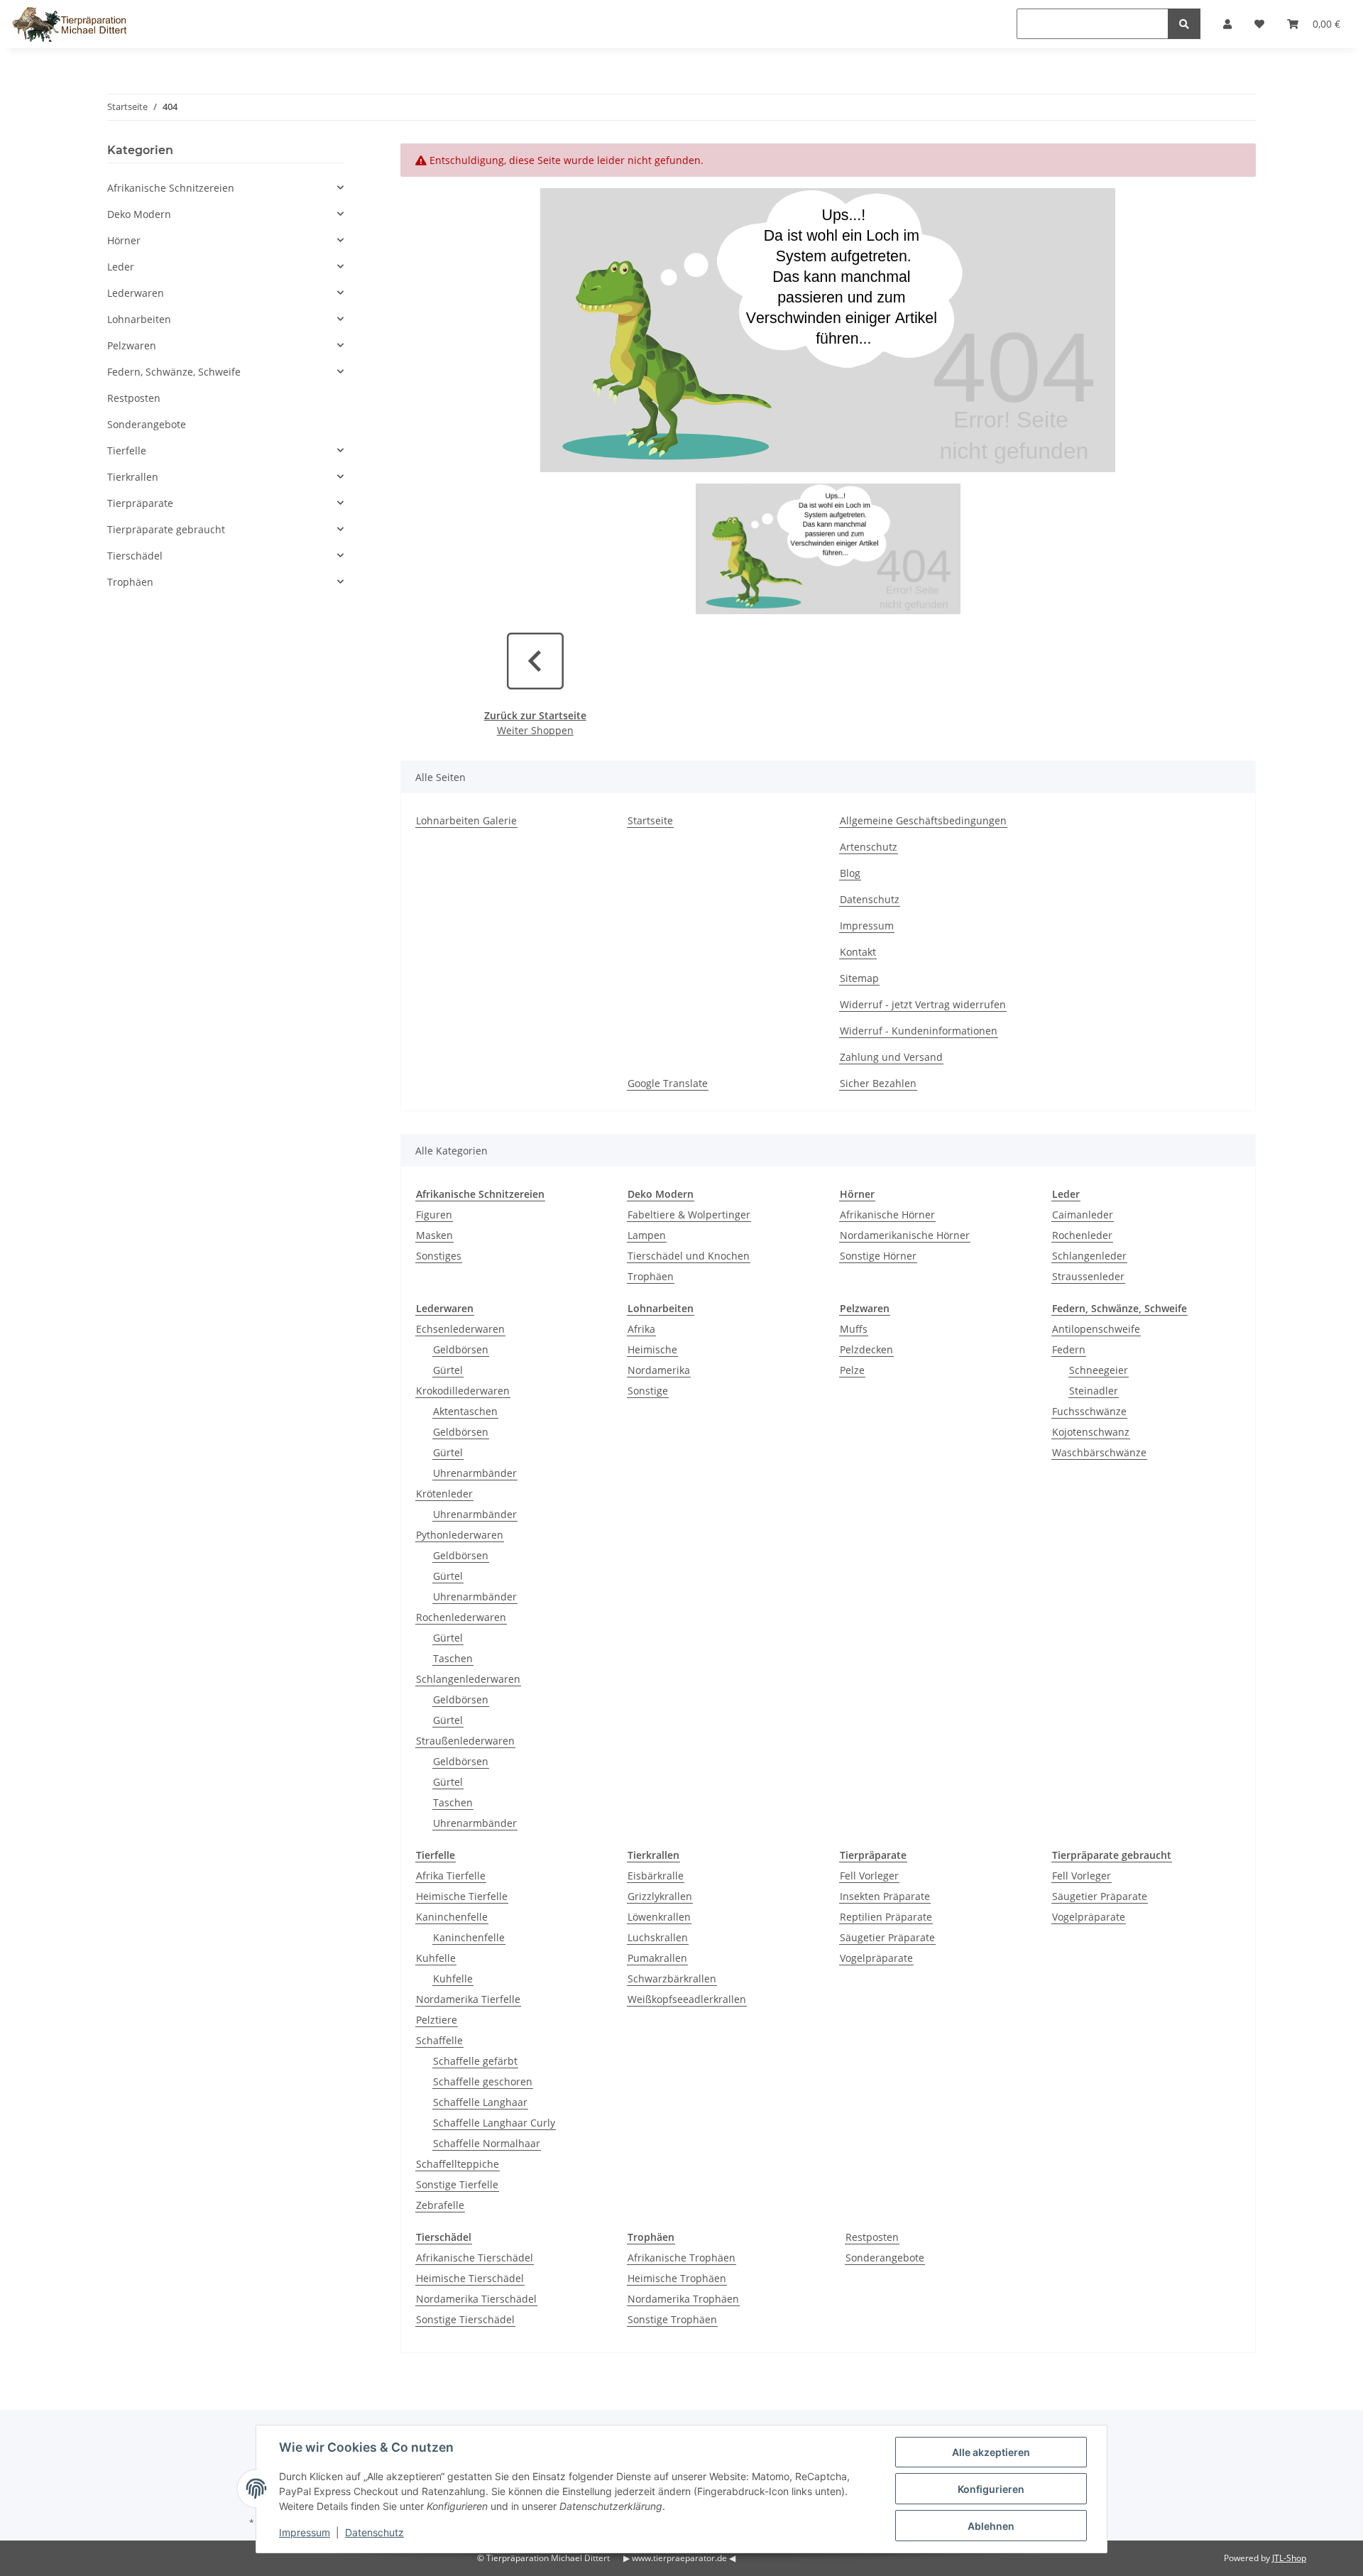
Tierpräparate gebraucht (166, 529)
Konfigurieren (991, 2489)
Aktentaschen (465, 1411)
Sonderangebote (885, 2258)
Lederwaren (136, 293)
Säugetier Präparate (887, 1937)
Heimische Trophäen (677, 2278)
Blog (850, 873)
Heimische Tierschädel (470, 2278)
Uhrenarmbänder (475, 1473)
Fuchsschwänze (1089, 1411)
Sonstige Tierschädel (465, 2319)
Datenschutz (870, 899)
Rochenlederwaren (461, 1617)
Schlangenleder (1089, 1256)
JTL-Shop (1289, 2558)
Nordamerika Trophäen (683, 2299)
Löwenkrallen (659, 1917)
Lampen (647, 1235)
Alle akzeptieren (991, 2452)
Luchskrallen (658, 1937)
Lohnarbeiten (139, 319)
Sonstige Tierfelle (457, 2184)
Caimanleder (1083, 1215)
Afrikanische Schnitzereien (171, 188)
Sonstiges (439, 1256)
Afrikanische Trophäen (681, 2258)
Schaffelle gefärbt (475, 2061)
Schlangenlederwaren (468, 1679)
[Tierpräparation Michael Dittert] (69, 24)
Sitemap (859, 978)
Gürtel (448, 1370)
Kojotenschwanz (1091, 1432)
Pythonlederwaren (460, 1535)
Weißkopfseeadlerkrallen (687, 1999)
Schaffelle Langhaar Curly (494, 2123)
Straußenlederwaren (465, 1741)
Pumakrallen (657, 1958)
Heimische (652, 1349)
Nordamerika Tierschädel (476, 2299)
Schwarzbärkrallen (672, 1979)
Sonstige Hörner (878, 1256)
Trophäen (651, 1276)
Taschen (453, 1658)
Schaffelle (439, 2040)
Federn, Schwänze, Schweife (174, 372)
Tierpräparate (140, 503)
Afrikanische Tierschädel (475, 2258)
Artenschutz (869, 847)
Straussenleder (1088, 1276)
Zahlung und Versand (891, 1057)
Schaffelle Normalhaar (487, 2143)
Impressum (867, 926)
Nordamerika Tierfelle (468, 1999)
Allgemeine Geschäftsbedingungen (923, 820)
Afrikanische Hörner (887, 1215)
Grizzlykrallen (660, 1896)
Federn (1069, 1349)
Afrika (641, 1329)
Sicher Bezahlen (878, 1083)
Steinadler (1094, 1391)
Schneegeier (1099, 1370)
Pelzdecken (866, 1349)
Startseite (650, 820)
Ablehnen (991, 2526)
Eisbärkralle (656, 1876)
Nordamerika (659, 1370)
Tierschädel (135, 556)
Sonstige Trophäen (672, 2319)
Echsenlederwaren (460, 1329)
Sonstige (648, 1391)
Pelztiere (437, 2020)
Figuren (434, 1215)
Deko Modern (139, 214)
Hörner (124, 240)
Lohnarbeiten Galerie (466, 820)
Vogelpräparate (876, 1958)
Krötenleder (444, 1494)
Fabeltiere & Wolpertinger (689, 1215)
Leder (121, 267)
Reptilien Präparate (886, 1917)
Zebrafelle (440, 2205)
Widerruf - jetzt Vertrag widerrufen (923, 1004)
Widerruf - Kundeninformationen (919, 1031)
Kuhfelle (436, 1958)
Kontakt (858, 952)
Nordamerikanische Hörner (905, 1235)
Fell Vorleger (869, 1876)
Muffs (854, 1329)
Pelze (852, 1370)
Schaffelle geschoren (483, 2081)
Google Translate (668, 1083)
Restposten (872, 2237)
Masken (434, 1235)
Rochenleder (1082, 1235)
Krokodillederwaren (463, 1391)
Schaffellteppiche (458, 2164)
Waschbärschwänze (1099, 1452)
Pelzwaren (132, 345)
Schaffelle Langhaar (480, 2102)
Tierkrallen (133, 477)
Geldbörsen (461, 1349)
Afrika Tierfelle (451, 1876)
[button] (225, 188)
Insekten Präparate (885, 1896)
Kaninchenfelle (452, 1917)
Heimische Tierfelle (462, 1896)
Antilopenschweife (1096, 1329)
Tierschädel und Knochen (689, 1256)
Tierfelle (127, 451)
